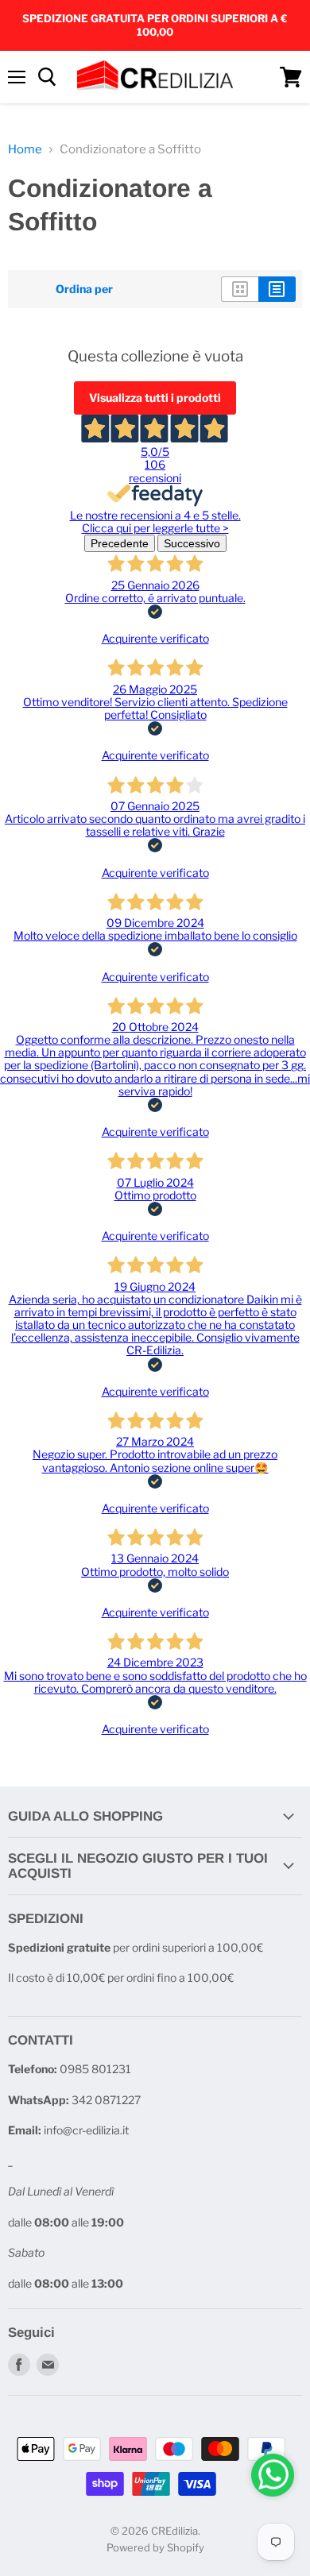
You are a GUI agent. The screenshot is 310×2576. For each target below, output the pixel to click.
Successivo (192, 543)
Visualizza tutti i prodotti (155, 398)
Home (25, 150)
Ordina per (84, 289)
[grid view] (240, 289)
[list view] (277, 289)
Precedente (120, 543)
